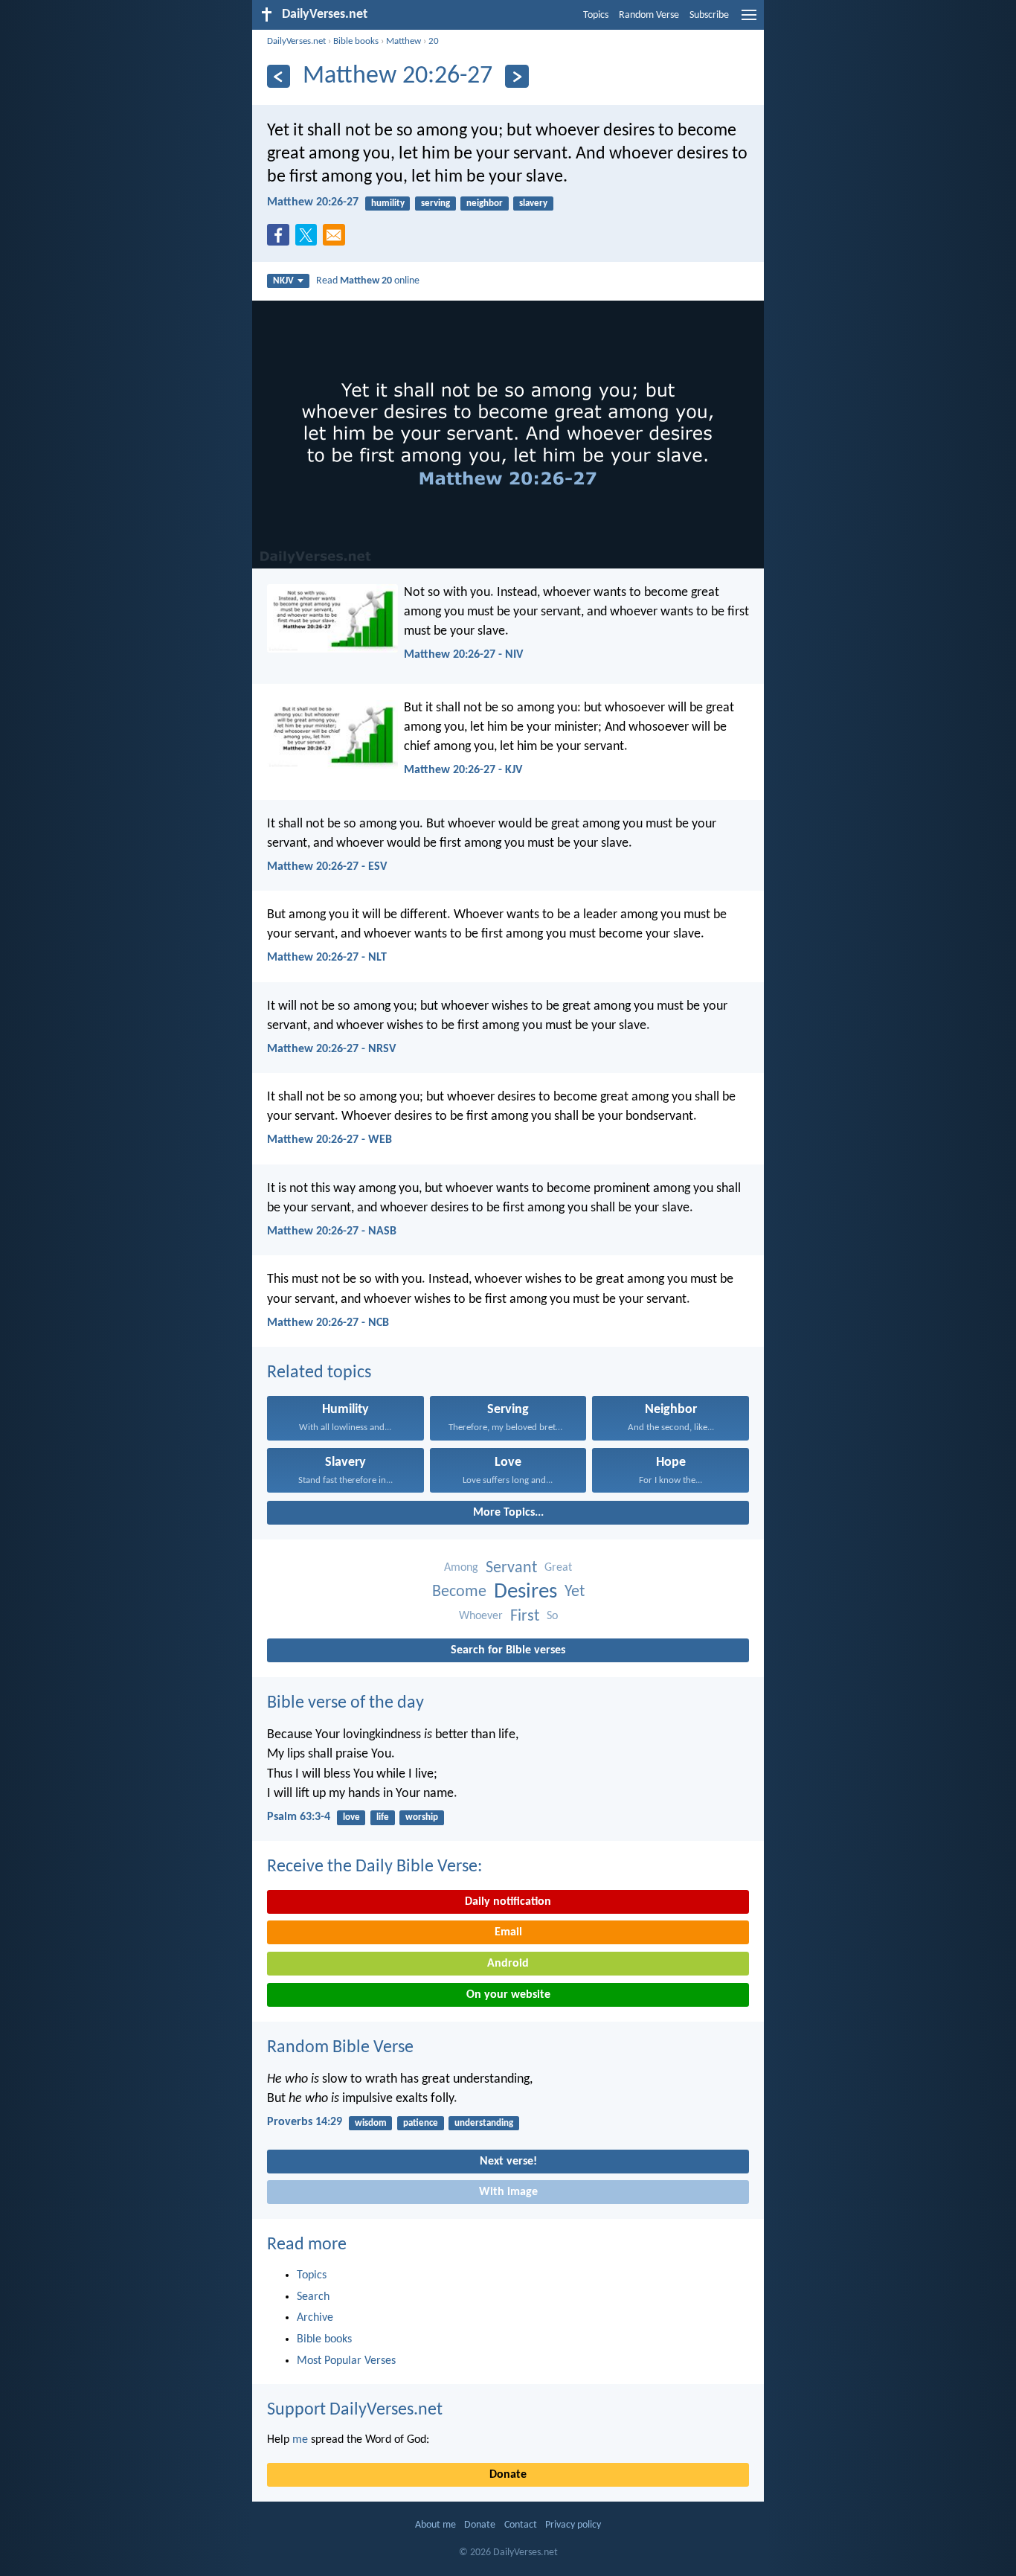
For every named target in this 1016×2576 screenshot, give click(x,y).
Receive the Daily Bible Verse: (374, 1867)
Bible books (356, 41)
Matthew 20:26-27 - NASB (332, 1231)
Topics (596, 15)
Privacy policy (573, 2525)
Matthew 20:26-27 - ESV (327, 867)
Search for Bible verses (508, 1650)
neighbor (485, 204)
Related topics (319, 1373)
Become (459, 1592)
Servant (511, 1568)
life (383, 1817)
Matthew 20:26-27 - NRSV (331, 1049)
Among (461, 1568)
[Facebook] (281, 240)
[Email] (337, 240)
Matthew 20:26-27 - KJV (463, 770)
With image (508, 2192)
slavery (533, 204)
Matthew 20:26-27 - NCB (328, 1323)
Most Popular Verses (346, 2361)
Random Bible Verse (340, 2048)
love (351, 1817)
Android (508, 1964)
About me (435, 2525)
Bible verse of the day (345, 1703)
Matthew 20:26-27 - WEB (329, 1140)
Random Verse (649, 15)
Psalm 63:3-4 (299, 1817)
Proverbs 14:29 (305, 2122)
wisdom (371, 2123)
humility (388, 204)
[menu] (749, 21)
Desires (525, 1592)
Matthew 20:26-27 (313, 202)
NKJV (283, 281)
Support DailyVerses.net (355, 2410)
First (525, 1617)
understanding (484, 2123)
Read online (368, 281)
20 (434, 41)
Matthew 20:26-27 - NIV (463, 655)
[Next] (517, 76)
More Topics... (508, 1513)
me (300, 2440)
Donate (508, 2475)
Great (558, 1568)
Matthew (403, 41)
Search (313, 2297)
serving (435, 204)
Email (508, 1932)
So (552, 1616)
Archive (315, 2318)
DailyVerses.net (296, 41)
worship (422, 1817)
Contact (521, 2525)
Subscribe (709, 15)
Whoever (481, 1616)
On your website (508, 1995)
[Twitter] (309, 240)
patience (421, 2123)
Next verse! (508, 2162)
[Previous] (279, 76)
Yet (575, 1592)
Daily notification (508, 1902)
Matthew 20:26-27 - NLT (327, 958)
